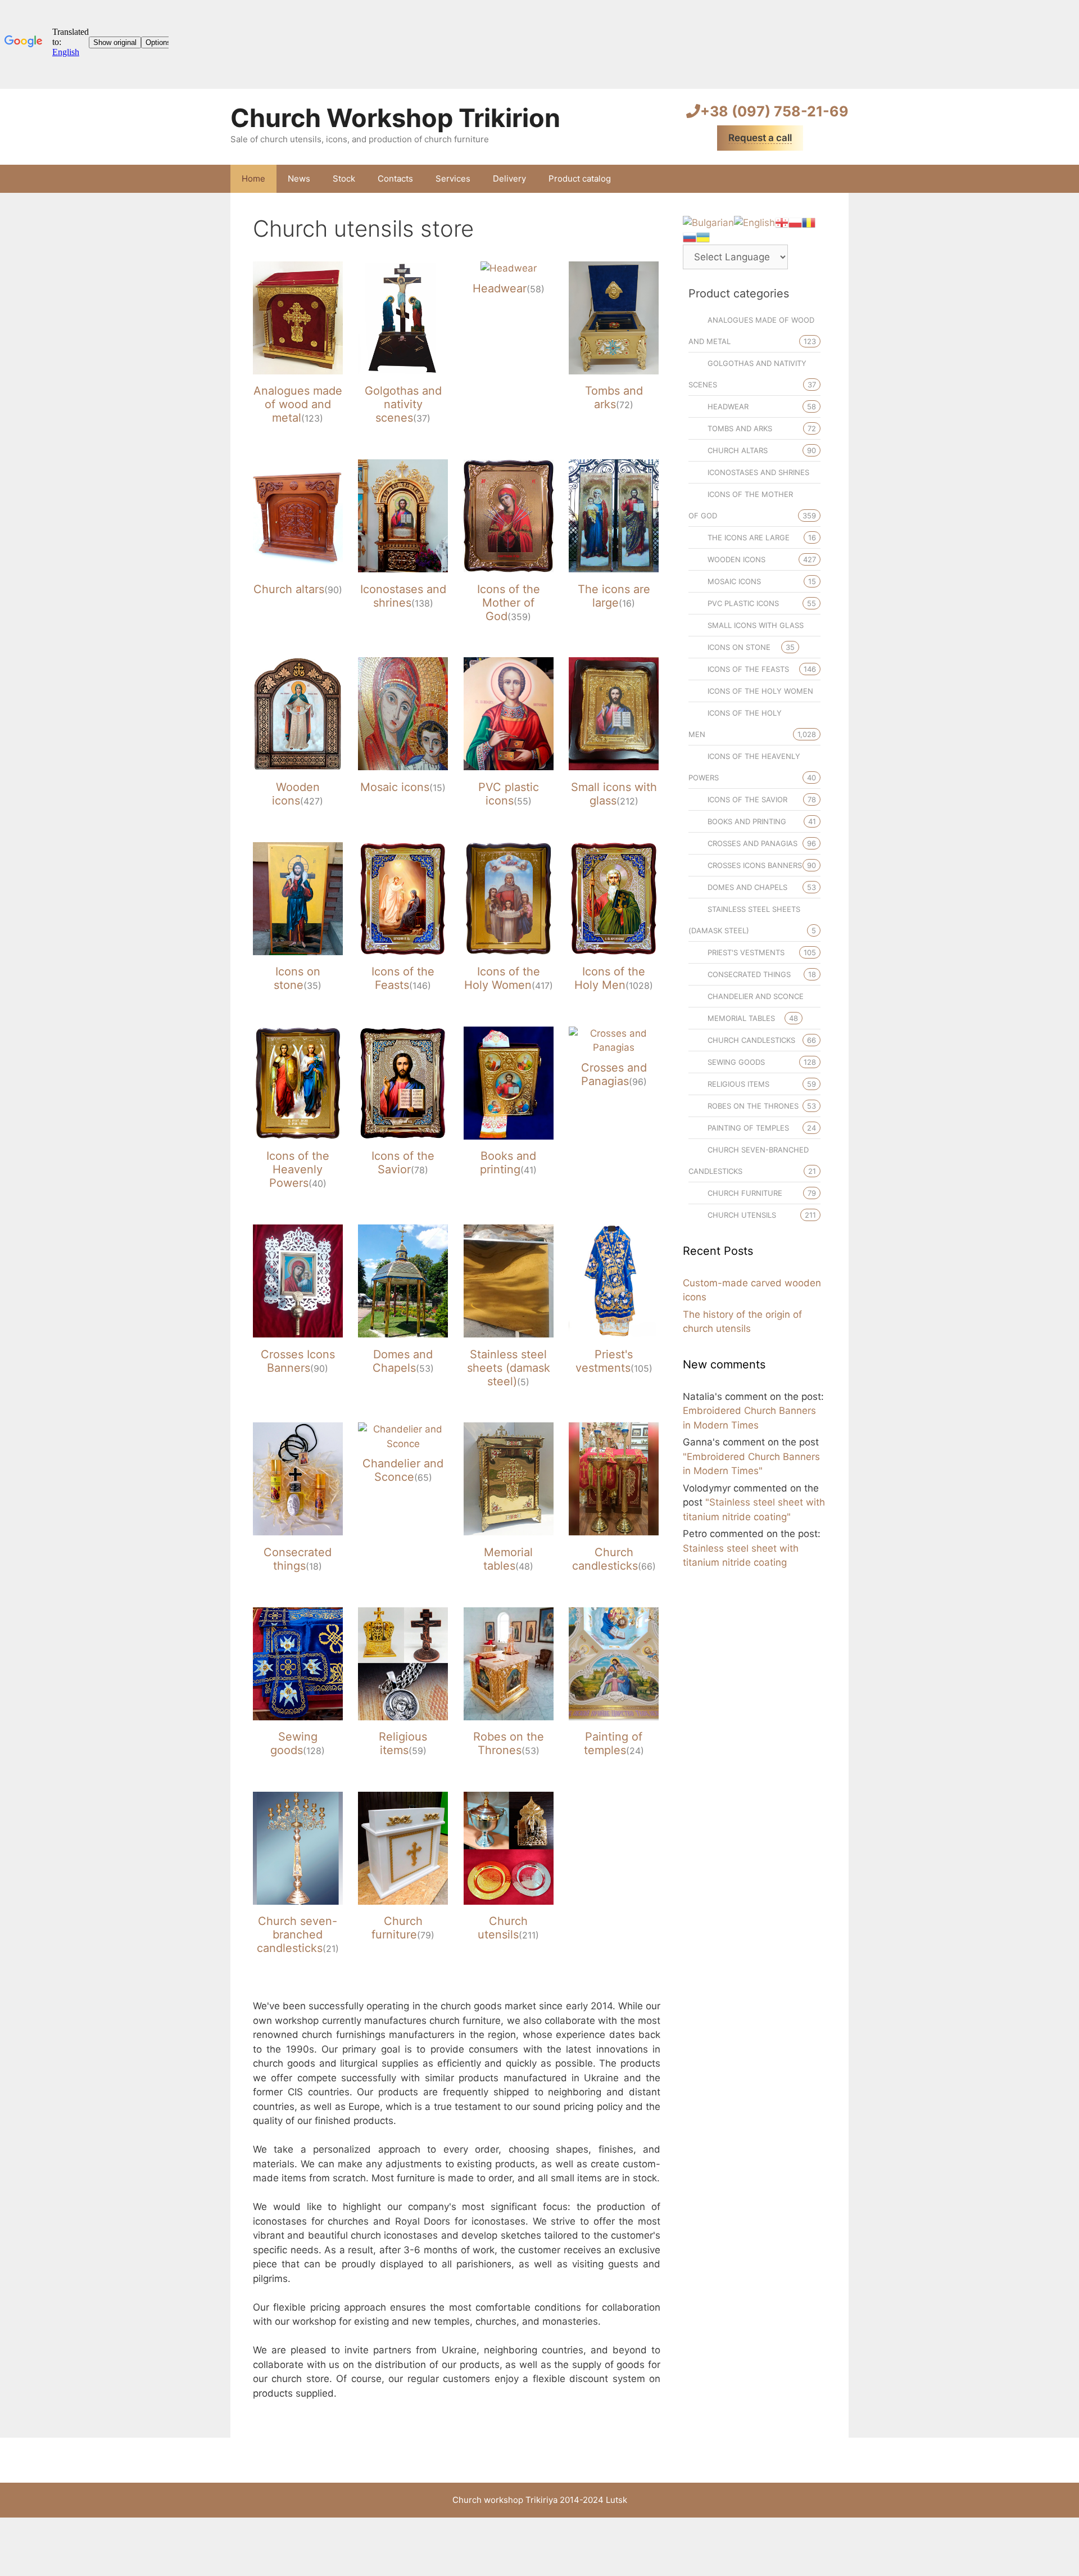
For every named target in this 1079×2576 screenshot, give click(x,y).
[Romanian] (809, 222)
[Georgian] (782, 222)
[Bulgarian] (708, 222)
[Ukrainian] (703, 237)
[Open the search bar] (832, 179)
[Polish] (795, 222)
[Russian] (690, 237)
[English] (754, 222)
